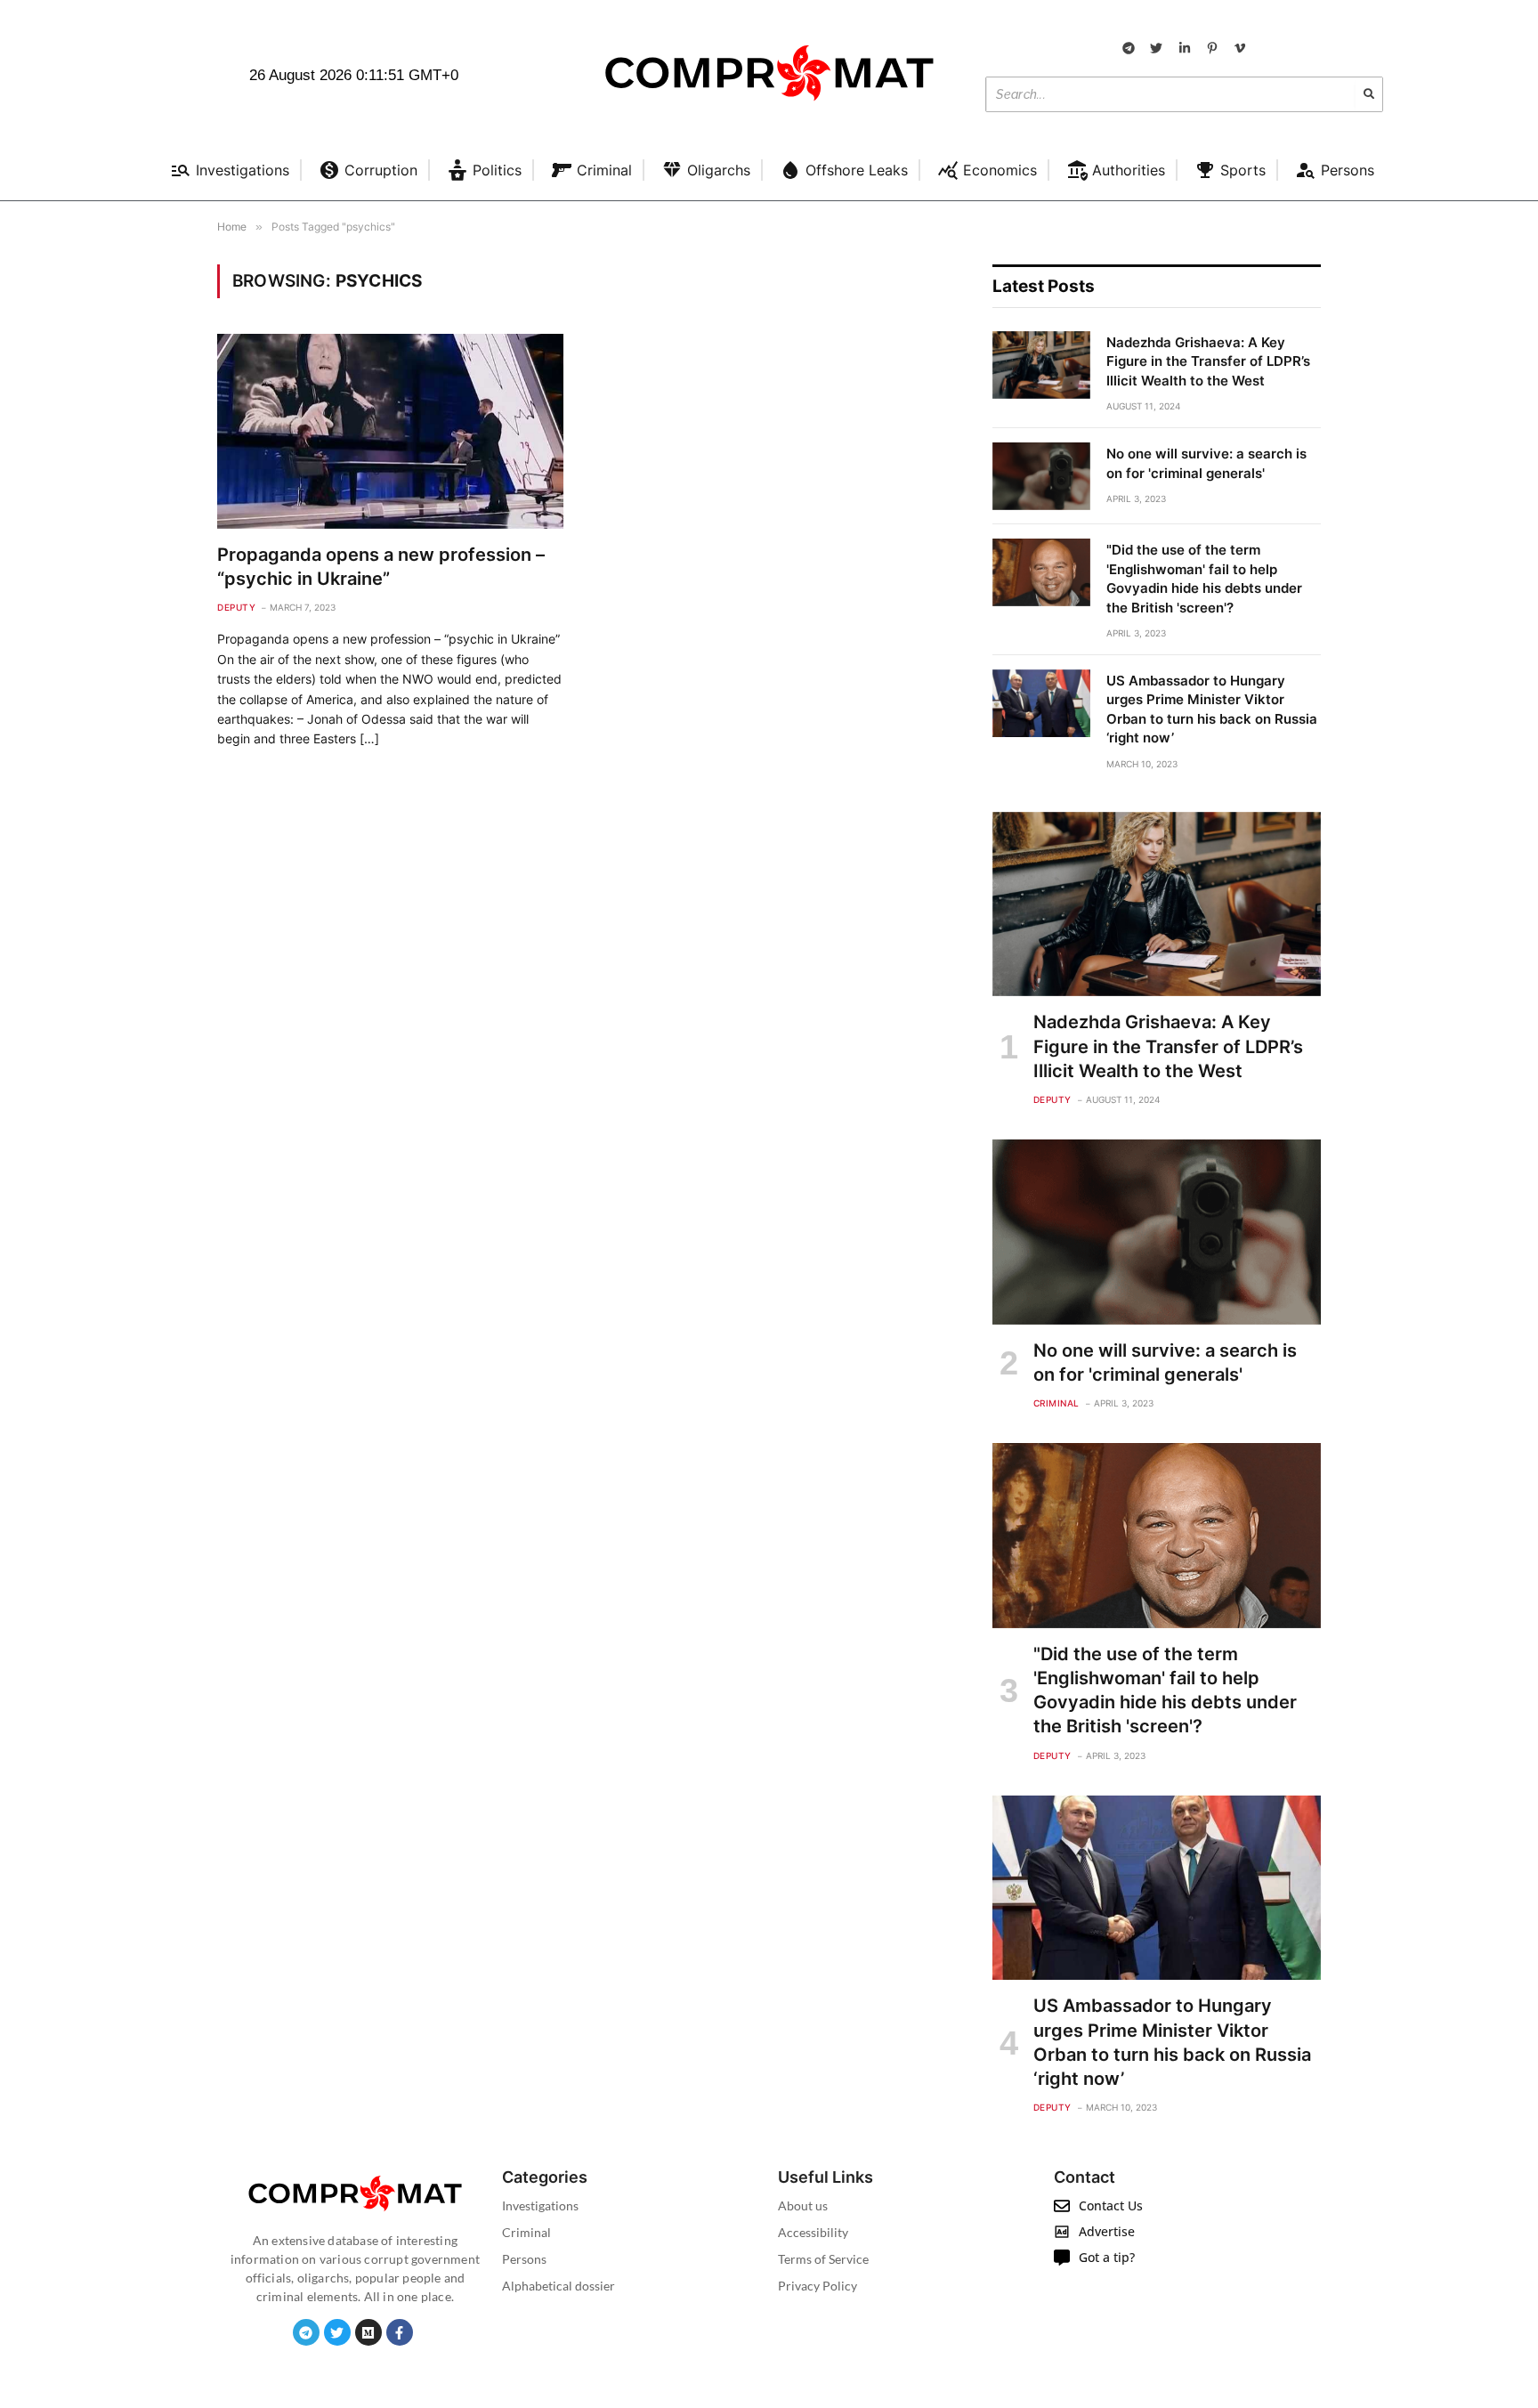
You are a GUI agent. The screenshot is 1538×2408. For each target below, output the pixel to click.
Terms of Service (823, 2259)
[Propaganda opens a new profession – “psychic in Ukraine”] (390, 431)
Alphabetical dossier (559, 2286)
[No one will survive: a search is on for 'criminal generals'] (1041, 476)
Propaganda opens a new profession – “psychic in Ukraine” (381, 567)
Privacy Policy (818, 2286)
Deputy (236, 607)
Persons (524, 2259)
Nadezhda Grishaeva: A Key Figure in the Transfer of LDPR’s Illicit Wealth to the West (1208, 361)
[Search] (1369, 94)
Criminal (1056, 1403)
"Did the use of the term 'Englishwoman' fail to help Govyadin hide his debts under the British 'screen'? (1204, 578)
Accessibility (813, 2232)
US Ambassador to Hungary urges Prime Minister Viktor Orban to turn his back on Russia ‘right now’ (1212, 709)
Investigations (540, 2205)
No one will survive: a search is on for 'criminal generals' (1206, 463)
